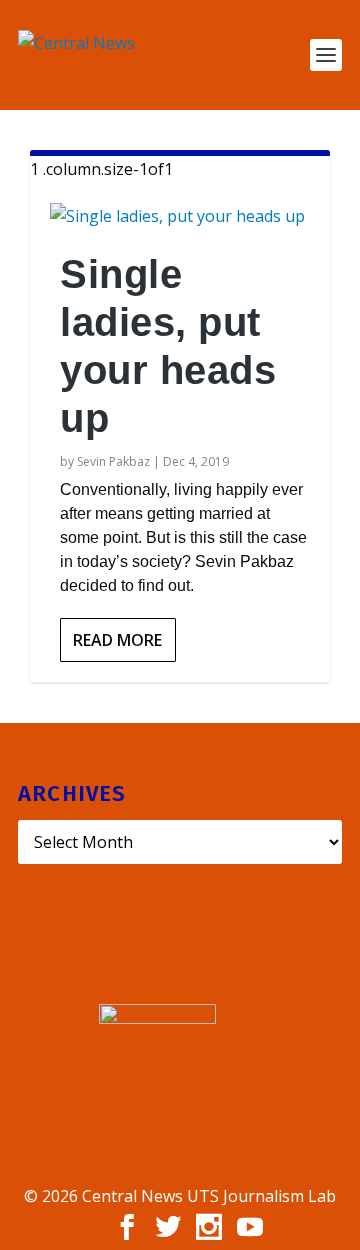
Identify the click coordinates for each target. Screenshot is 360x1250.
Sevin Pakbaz (113, 461)
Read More (117, 640)
